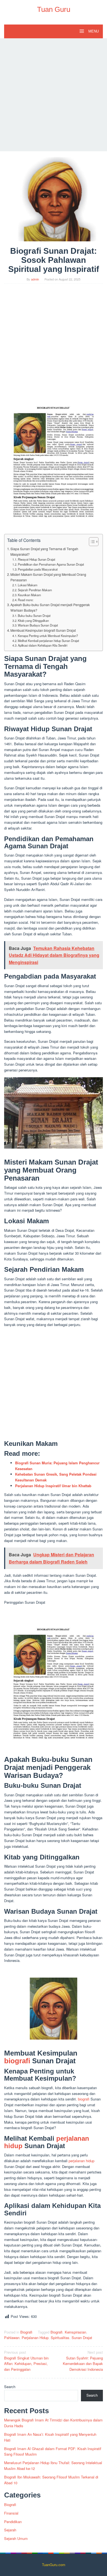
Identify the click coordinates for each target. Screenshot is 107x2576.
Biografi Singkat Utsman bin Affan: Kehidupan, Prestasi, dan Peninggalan (26, 2361)
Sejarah (10, 2530)
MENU (93, 31)
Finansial (11, 2513)
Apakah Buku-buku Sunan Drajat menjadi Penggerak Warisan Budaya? (50, 607)
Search (10, 2387)
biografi (17, 2061)
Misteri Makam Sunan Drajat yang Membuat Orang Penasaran (48, 577)
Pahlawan (12, 2338)
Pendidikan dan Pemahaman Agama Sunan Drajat (51, 564)
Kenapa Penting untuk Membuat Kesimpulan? (48, 636)
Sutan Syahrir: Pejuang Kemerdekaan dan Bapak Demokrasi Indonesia (83, 2361)
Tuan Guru (54, 9)
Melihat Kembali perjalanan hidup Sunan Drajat (48, 641)
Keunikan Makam (29, 595)
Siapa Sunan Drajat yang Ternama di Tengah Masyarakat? (44, 552)
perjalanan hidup (81, 2161)
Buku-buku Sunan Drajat (34, 615)
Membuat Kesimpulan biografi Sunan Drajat (43, 630)
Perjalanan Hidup (35, 2338)
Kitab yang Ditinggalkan (33, 620)
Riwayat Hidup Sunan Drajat (36, 559)
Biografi (26, 2332)
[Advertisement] (54, 95)
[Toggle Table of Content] (91, 542)
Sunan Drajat (82, 2338)
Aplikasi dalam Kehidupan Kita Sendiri (43, 645)
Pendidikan (13, 2522)
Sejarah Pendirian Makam (35, 590)
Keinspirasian (75, 2332)
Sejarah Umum (16, 2538)
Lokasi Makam (28, 585)
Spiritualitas (60, 2338)
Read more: (26, 600)
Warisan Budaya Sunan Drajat (38, 625)
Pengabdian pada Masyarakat (38, 569)
